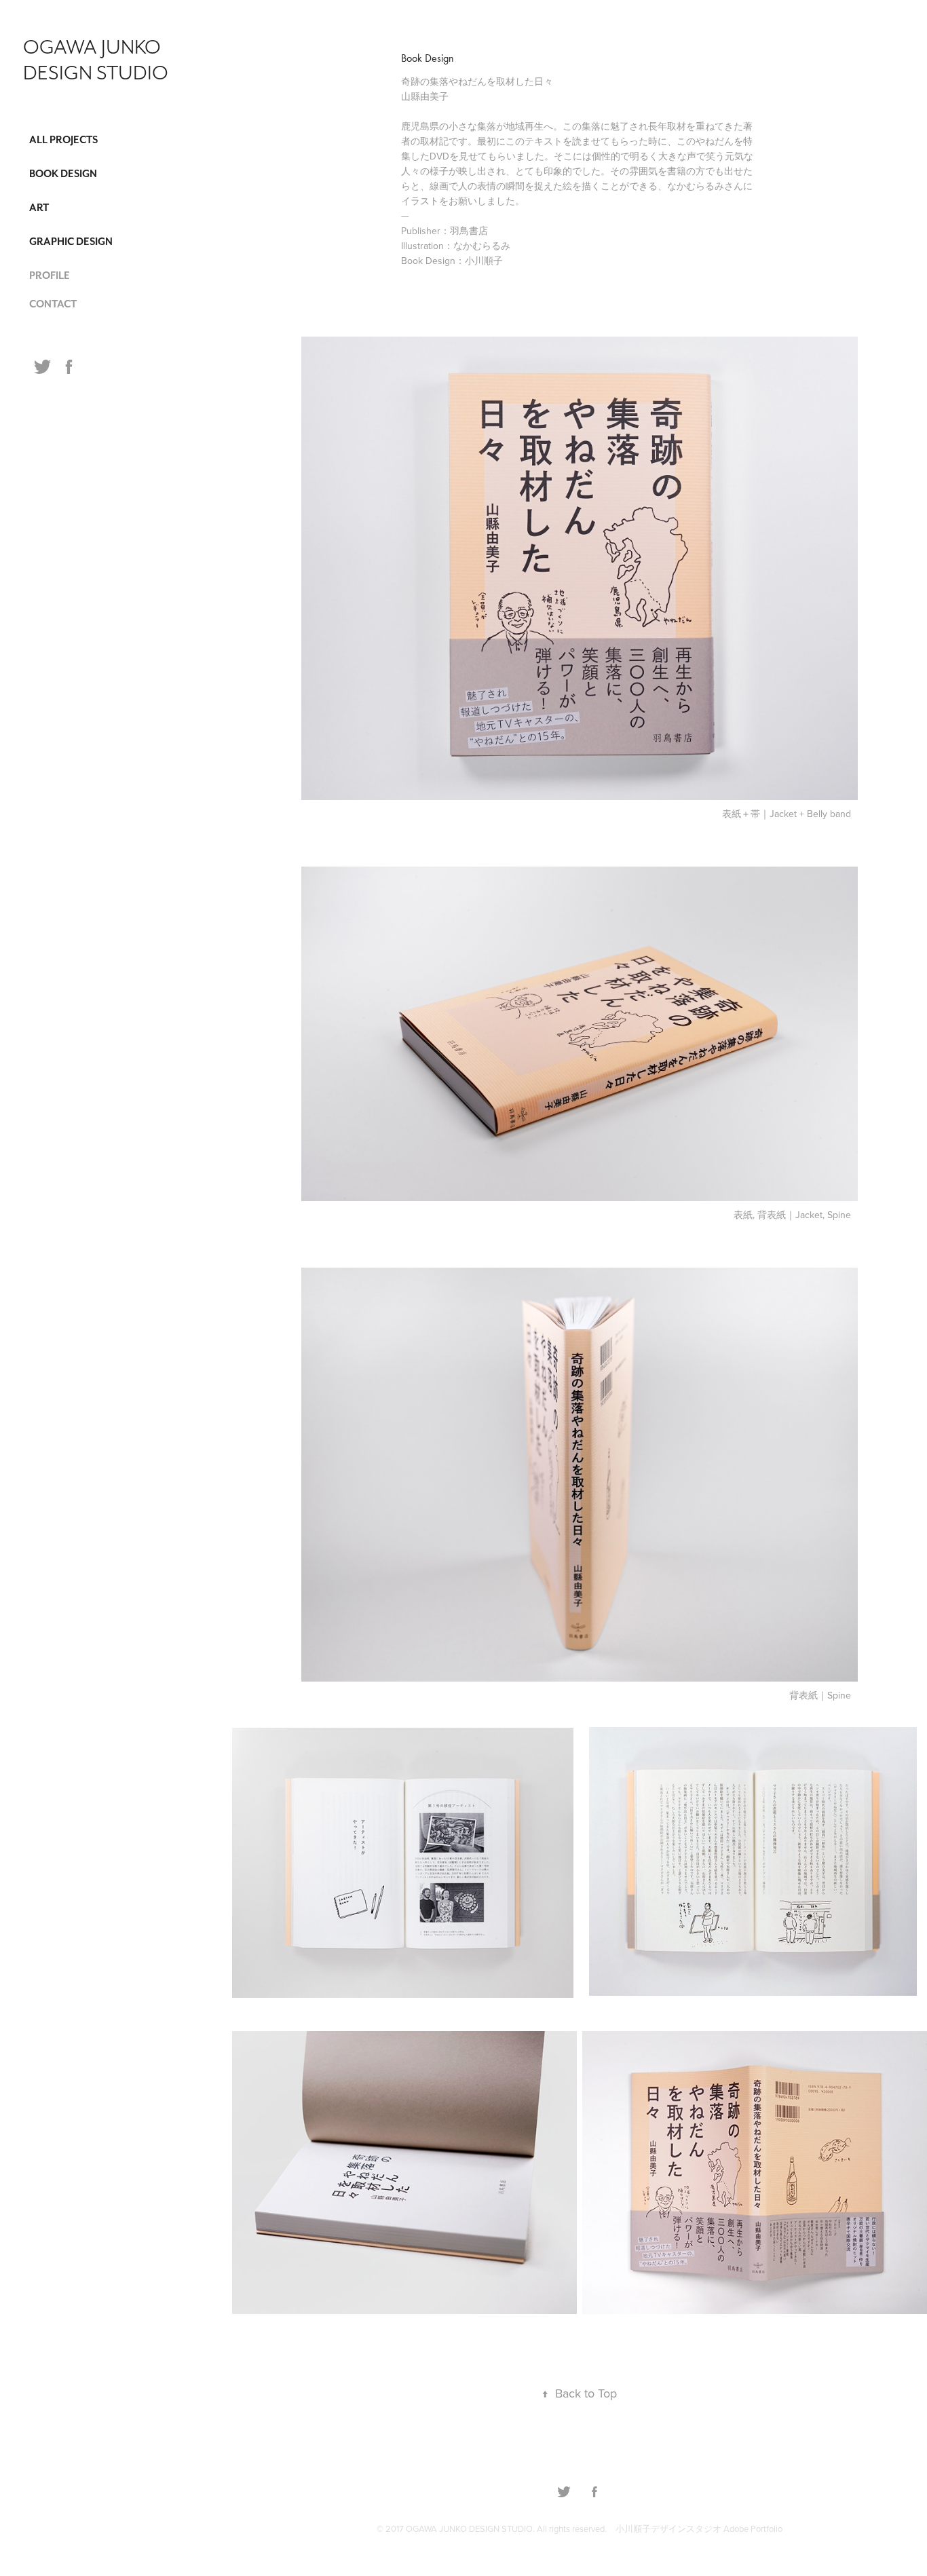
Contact (53, 304)
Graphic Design (71, 242)
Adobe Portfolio (753, 2528)
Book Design (63, 174)
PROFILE (50, 276)
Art (39, 208)
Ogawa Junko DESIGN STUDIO (96, 60)
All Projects (63, 140)
